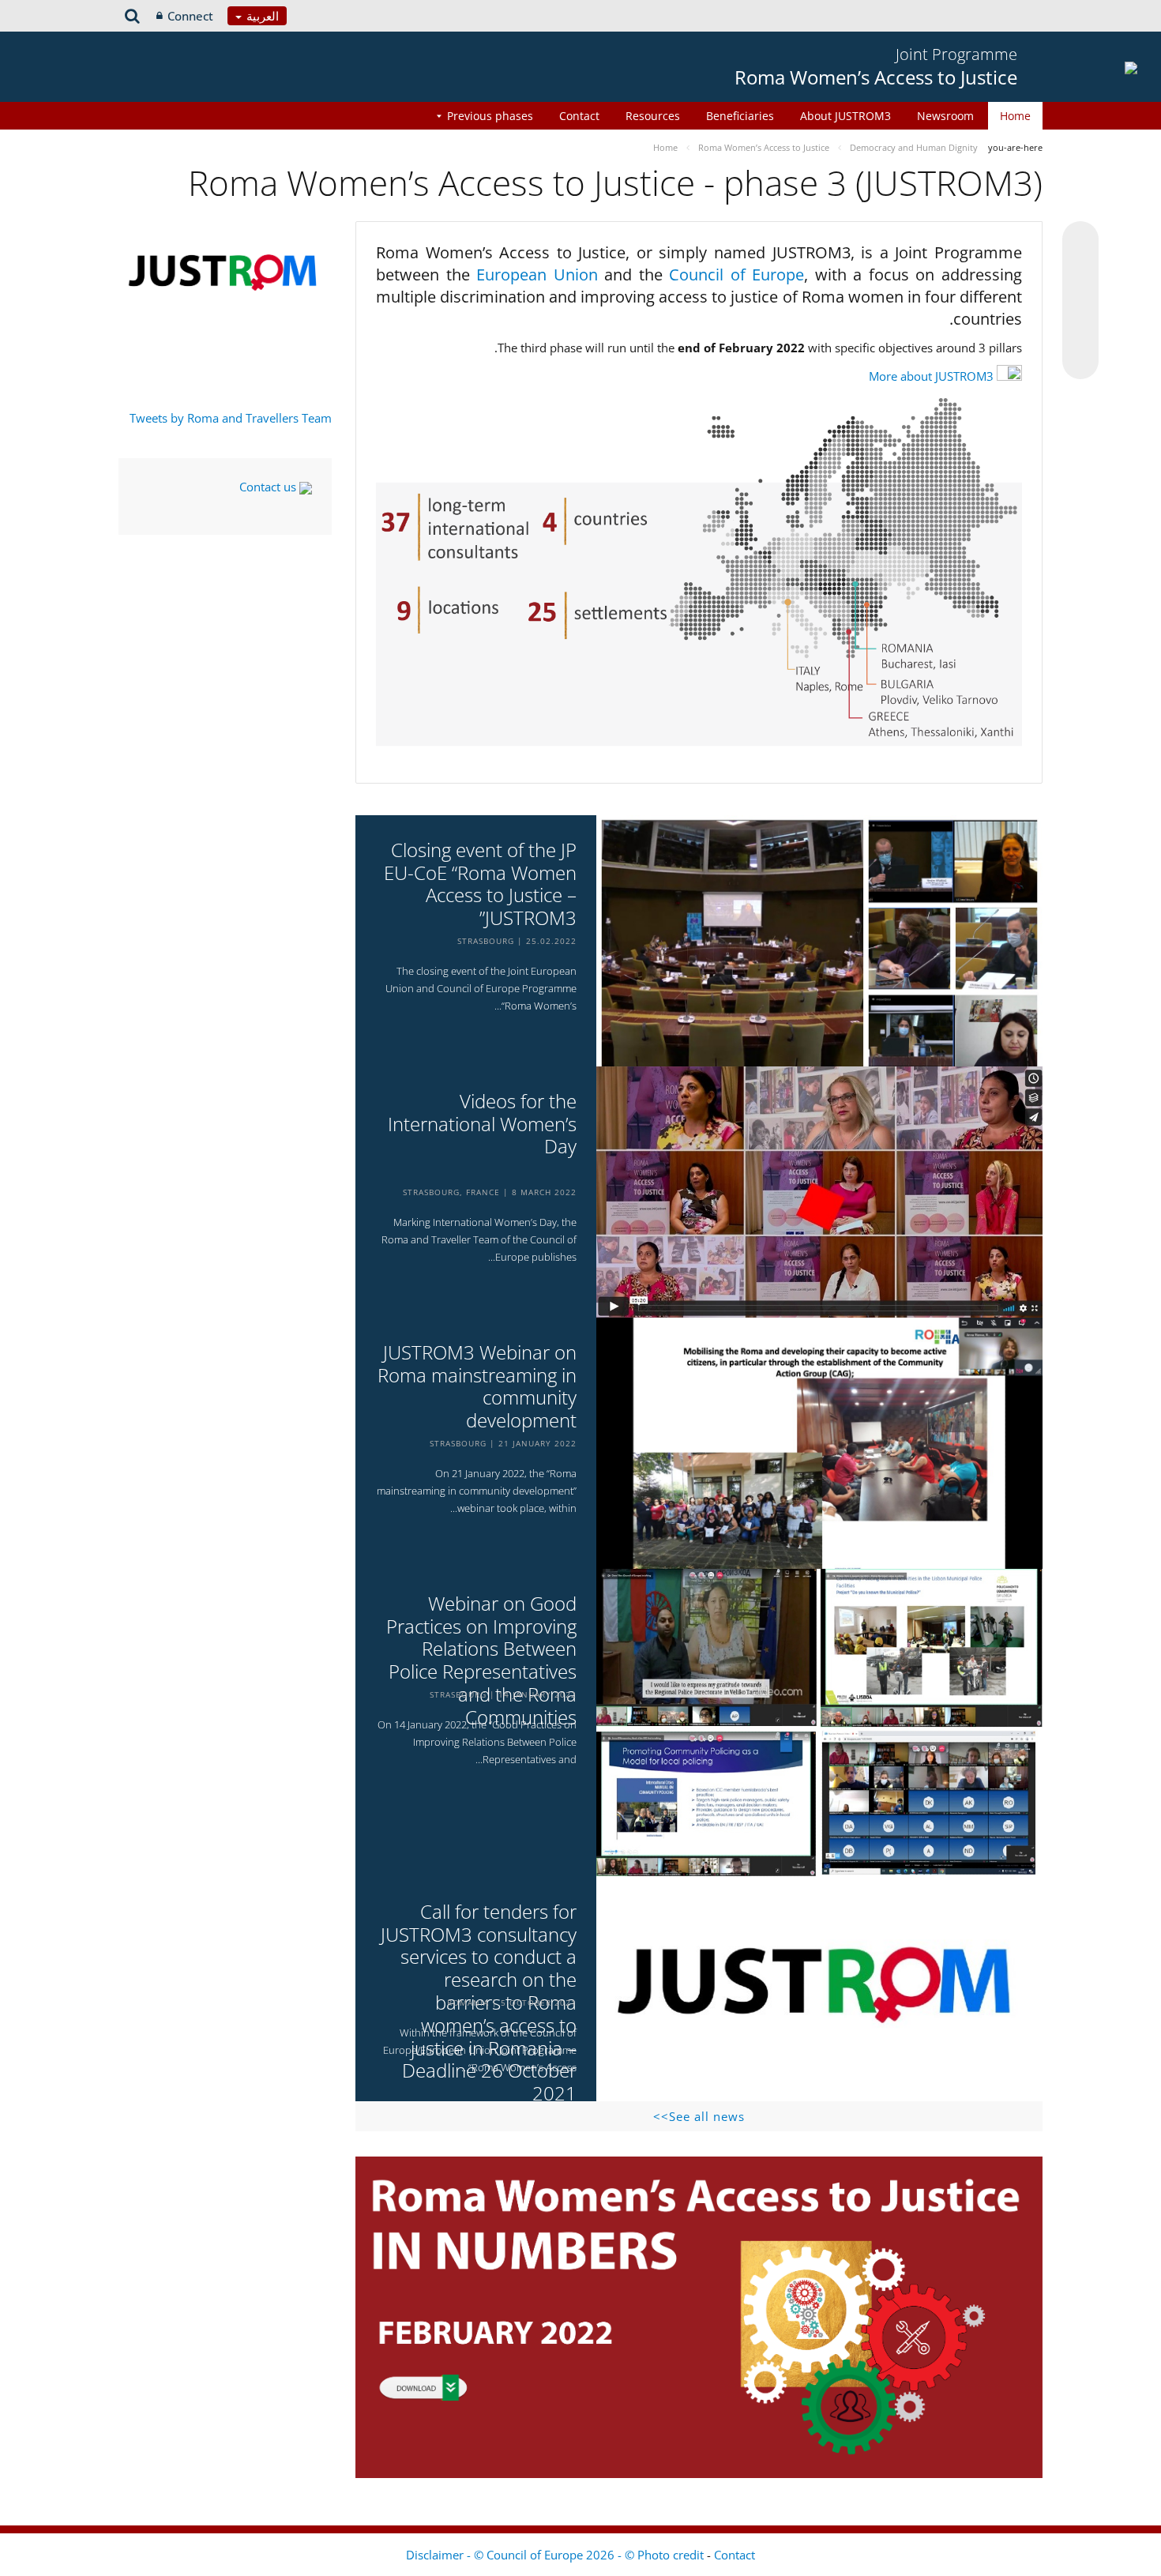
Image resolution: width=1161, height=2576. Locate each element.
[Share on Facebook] (1080, 301)
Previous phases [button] (490, 116)
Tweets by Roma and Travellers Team (231, 418)
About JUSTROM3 (845, 116)
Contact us (269, 487)
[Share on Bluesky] (1080, 241)
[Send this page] (1080, 361)
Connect (190, 16)
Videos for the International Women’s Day (482, 1124)
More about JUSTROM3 (931, 376)
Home (1015, 116)
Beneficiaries (740, 116)
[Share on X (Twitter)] (1080, 271)
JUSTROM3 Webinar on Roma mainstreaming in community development (477, 1387)
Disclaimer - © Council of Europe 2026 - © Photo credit (556, 2555)
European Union (540, 275)
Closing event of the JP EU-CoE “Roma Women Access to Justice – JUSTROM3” (480, 884)
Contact (579, 116)
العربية (261, 16)
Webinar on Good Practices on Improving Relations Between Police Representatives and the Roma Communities (481, 1661)
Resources (653, 116)
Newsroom (945, 116)
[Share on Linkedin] (1080, 331)
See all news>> (699, 2116)
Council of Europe (736, 275)
